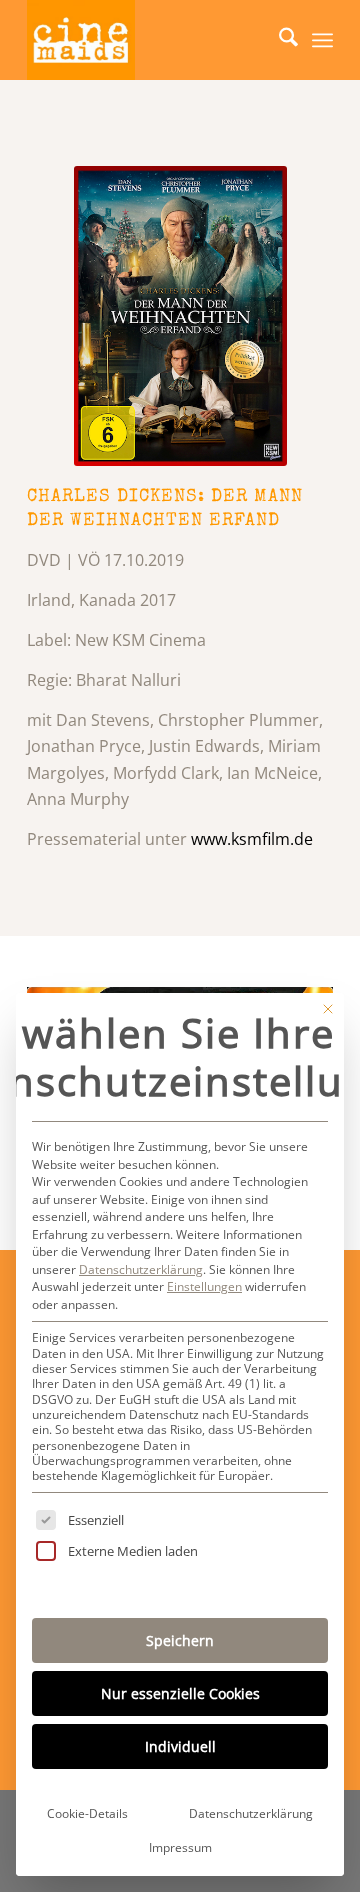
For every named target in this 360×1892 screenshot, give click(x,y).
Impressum (180, 1847)
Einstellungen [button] (204, 1286)
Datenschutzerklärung (141, 1269)
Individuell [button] (180, 1746)
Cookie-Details (87, 1813)
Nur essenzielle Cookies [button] (180, 1693)
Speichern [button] (180, 1640)
